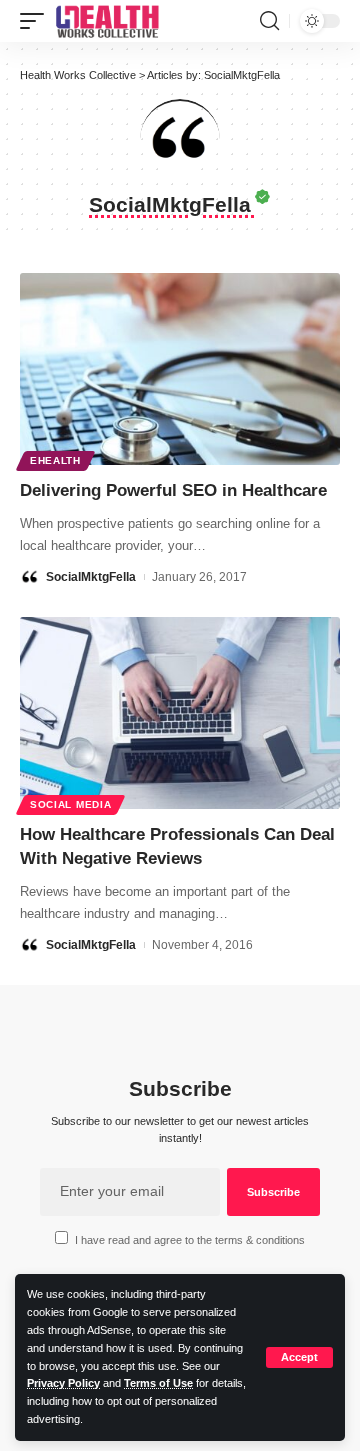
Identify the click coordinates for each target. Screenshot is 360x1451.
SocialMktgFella (91, 577)
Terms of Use (158, 1383)
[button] (299, 1357)
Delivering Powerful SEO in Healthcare (173, 490)
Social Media (70, 804)
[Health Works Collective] (107, 21)
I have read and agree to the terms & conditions (190, 1240)
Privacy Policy (63, 1383)
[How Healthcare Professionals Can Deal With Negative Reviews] (180, 713)
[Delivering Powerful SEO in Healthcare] (180, 369)
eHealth (55, 460)
